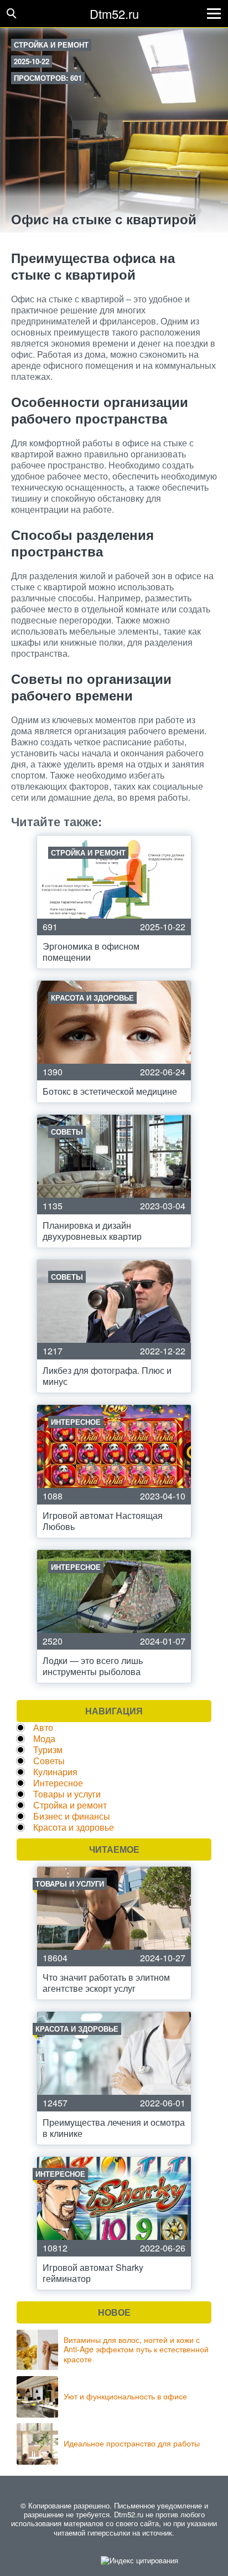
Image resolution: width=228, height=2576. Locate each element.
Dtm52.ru (114, 14)
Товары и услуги (67, 1794)
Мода (44, 1738)
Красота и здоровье (74, 1827)
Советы (49, 1761)
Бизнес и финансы (72, 1816)
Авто (43, 1727)
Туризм (48, 1750)
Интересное (58, 1783)
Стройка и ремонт (51, 45)
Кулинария (55, 1772)
